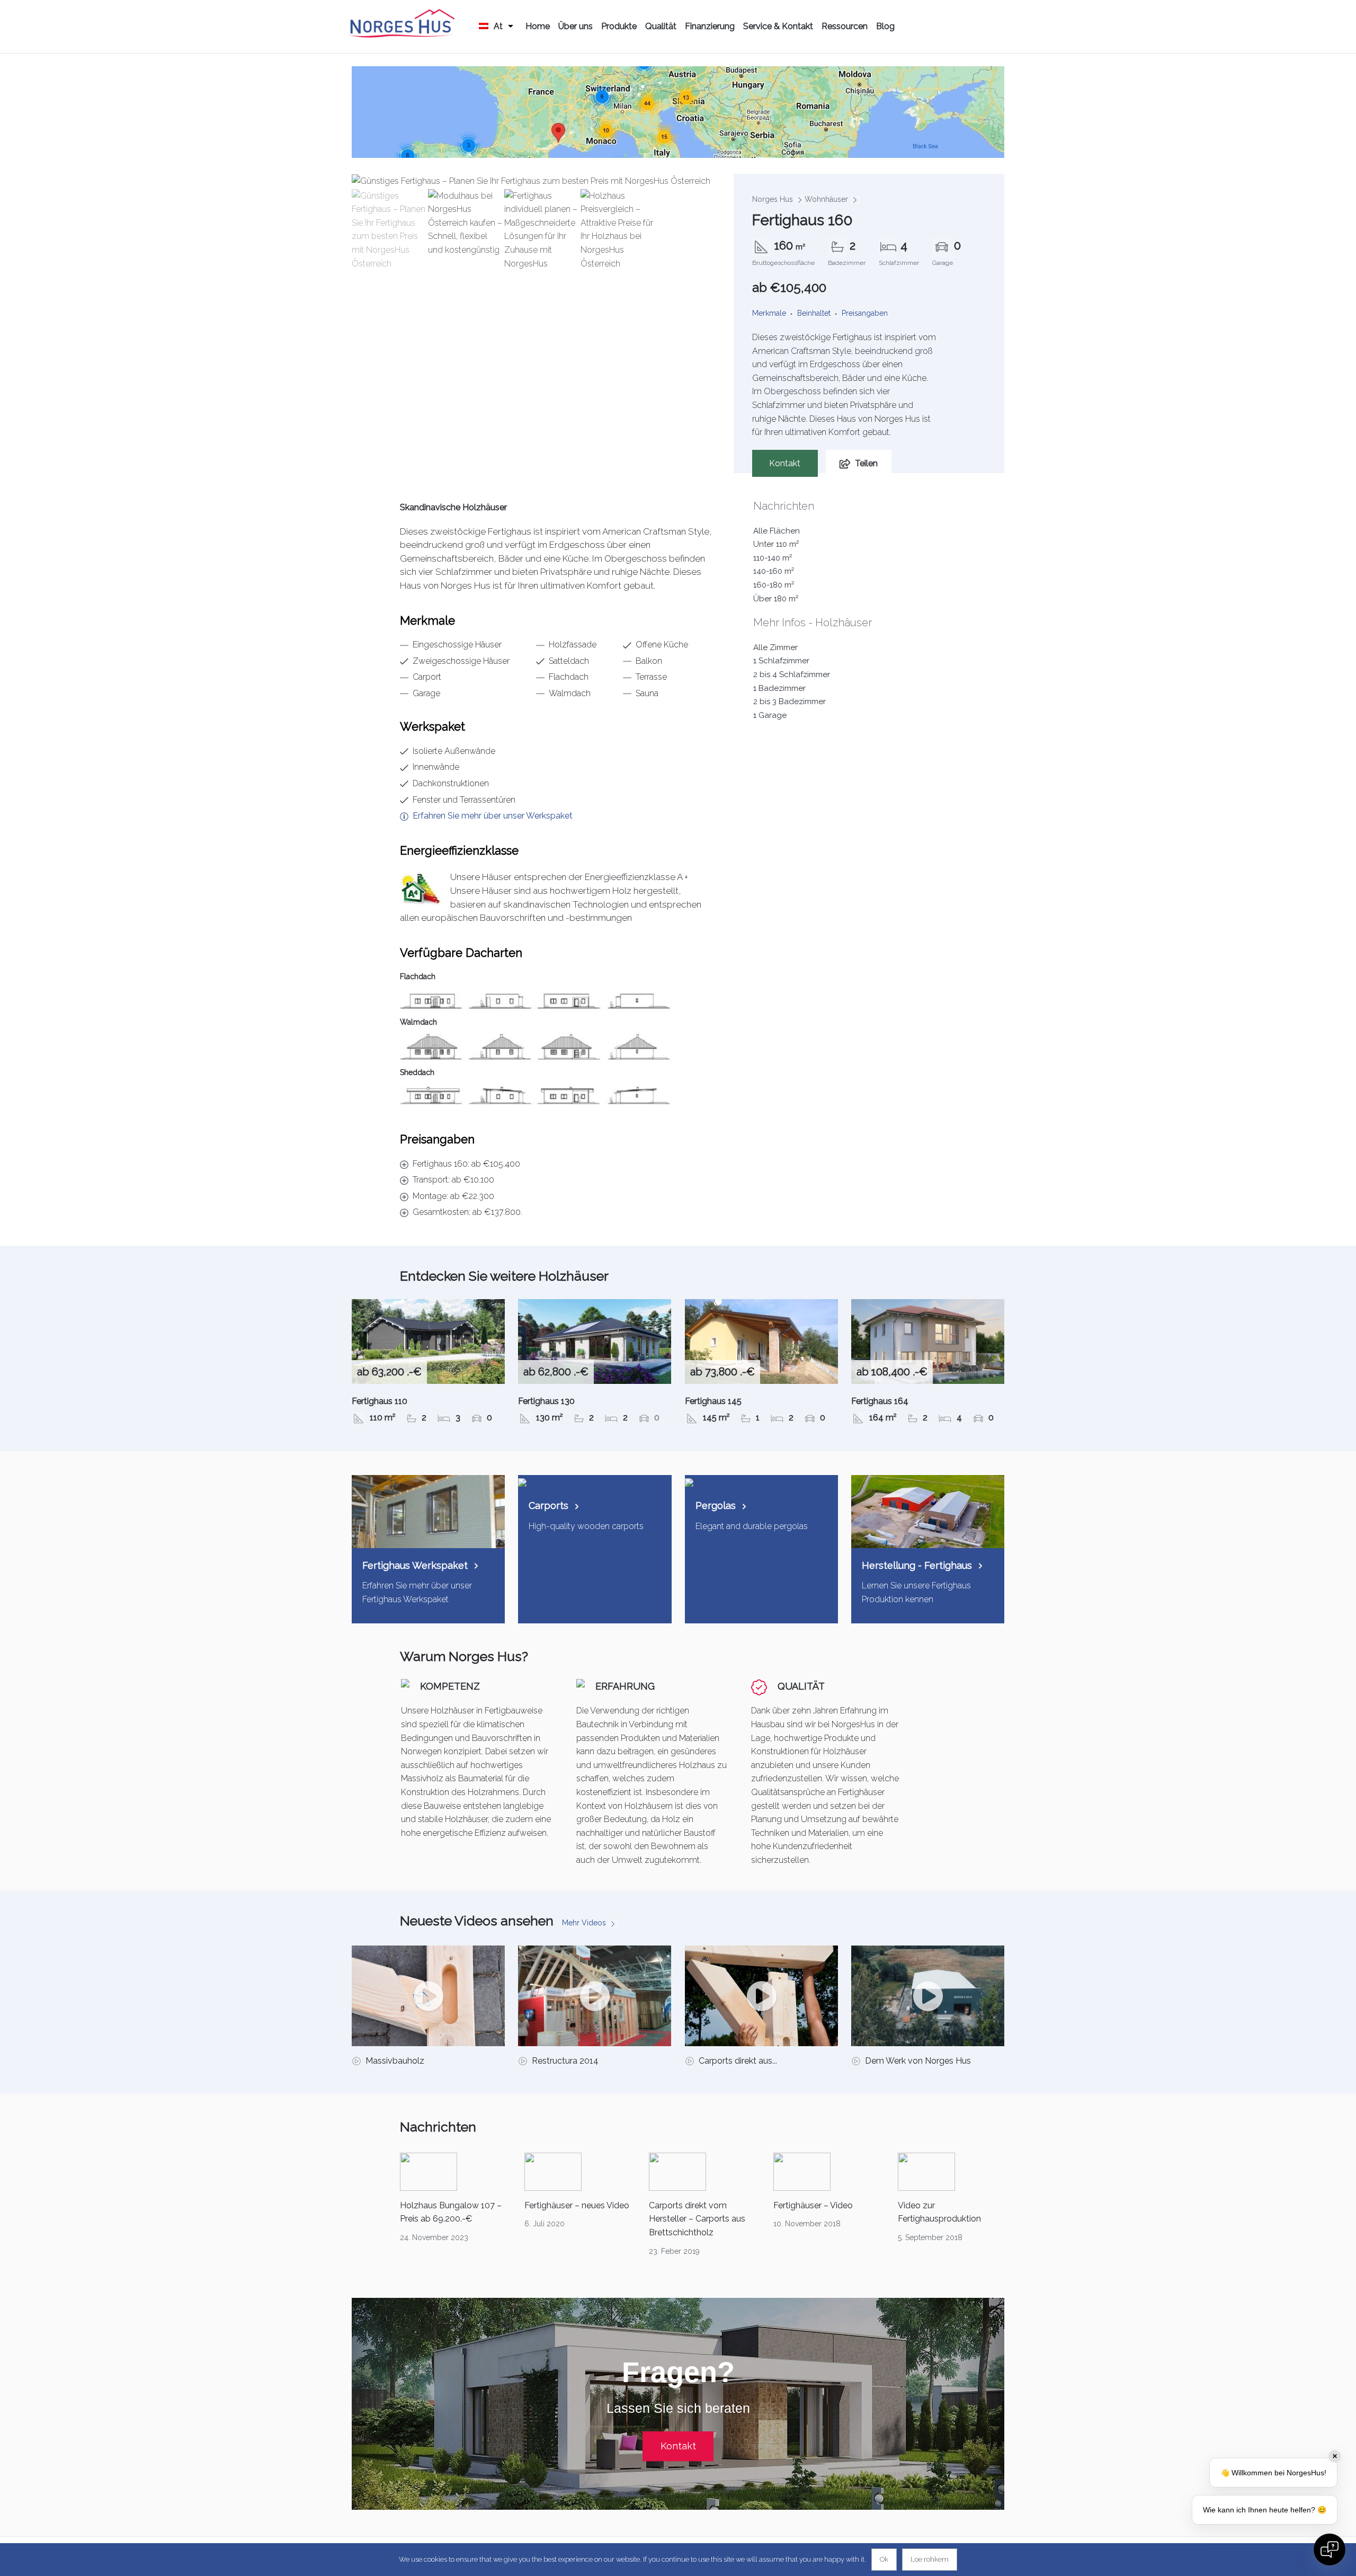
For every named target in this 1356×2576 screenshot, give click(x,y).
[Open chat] (1330, 2550)
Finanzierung (710, 26)
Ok (884, 2559)
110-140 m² (773, 558)
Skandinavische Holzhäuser (453, 507)
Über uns (576, 26)
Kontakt (785, 463)
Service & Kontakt (778, 26)
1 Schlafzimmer (781, 661)
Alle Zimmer (775, 647)
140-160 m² (774, 571)
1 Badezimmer (779, 688)
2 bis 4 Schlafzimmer (792, 674)
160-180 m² (774, 585)
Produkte (619, 26)
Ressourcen (845, 26)
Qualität (661, 26)
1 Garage (770, 715)
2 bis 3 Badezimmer (789, 701)
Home (538, 26)
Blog (885, 26)
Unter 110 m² (776, 544)
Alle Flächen (777, 531)
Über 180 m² (776, 599)
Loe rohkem (930, 2559)
